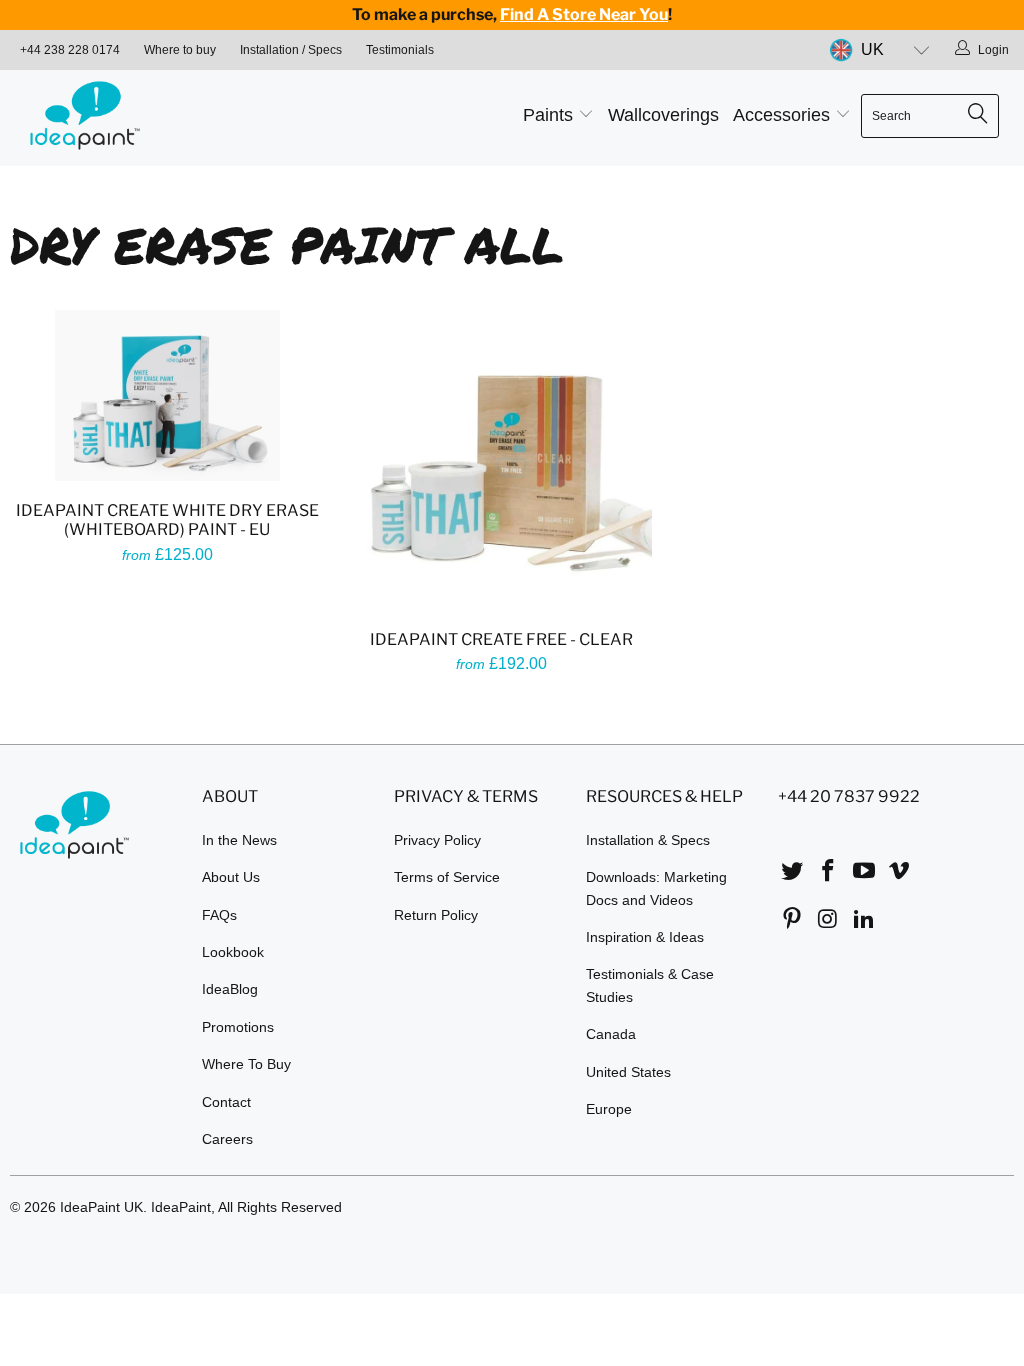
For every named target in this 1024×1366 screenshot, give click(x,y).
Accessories (784, 115)
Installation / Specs (291, 50)
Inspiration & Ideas (645, 937)
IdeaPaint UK (101, 1207)
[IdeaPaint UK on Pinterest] (793, 920)
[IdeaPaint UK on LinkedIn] (864, 920)
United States (628, 1072)
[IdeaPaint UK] (92, 118)
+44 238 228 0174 (70, 50)
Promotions (238, 1027)
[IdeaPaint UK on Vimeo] (900, 872)
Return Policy (436, 915)
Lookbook (233, 952)
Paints (550, 115)
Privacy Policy (437, 840)
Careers (227, 1139)
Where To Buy (246, 1064)
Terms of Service (447, 877)
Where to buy (180, 50)
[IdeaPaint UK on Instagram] (829, 920)
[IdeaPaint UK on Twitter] (793, 872)
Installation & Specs (648, 840)
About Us (231, 877)
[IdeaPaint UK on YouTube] (864, 872)
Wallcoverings (663, 115)
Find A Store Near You (584, 14)
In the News (239, 840)
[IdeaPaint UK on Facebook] (829, 872)
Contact (226, 1102)
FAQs (219, 915)
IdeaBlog (230, 989)
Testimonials (400, 50)
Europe (609, 1109)
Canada (611, 1034)
